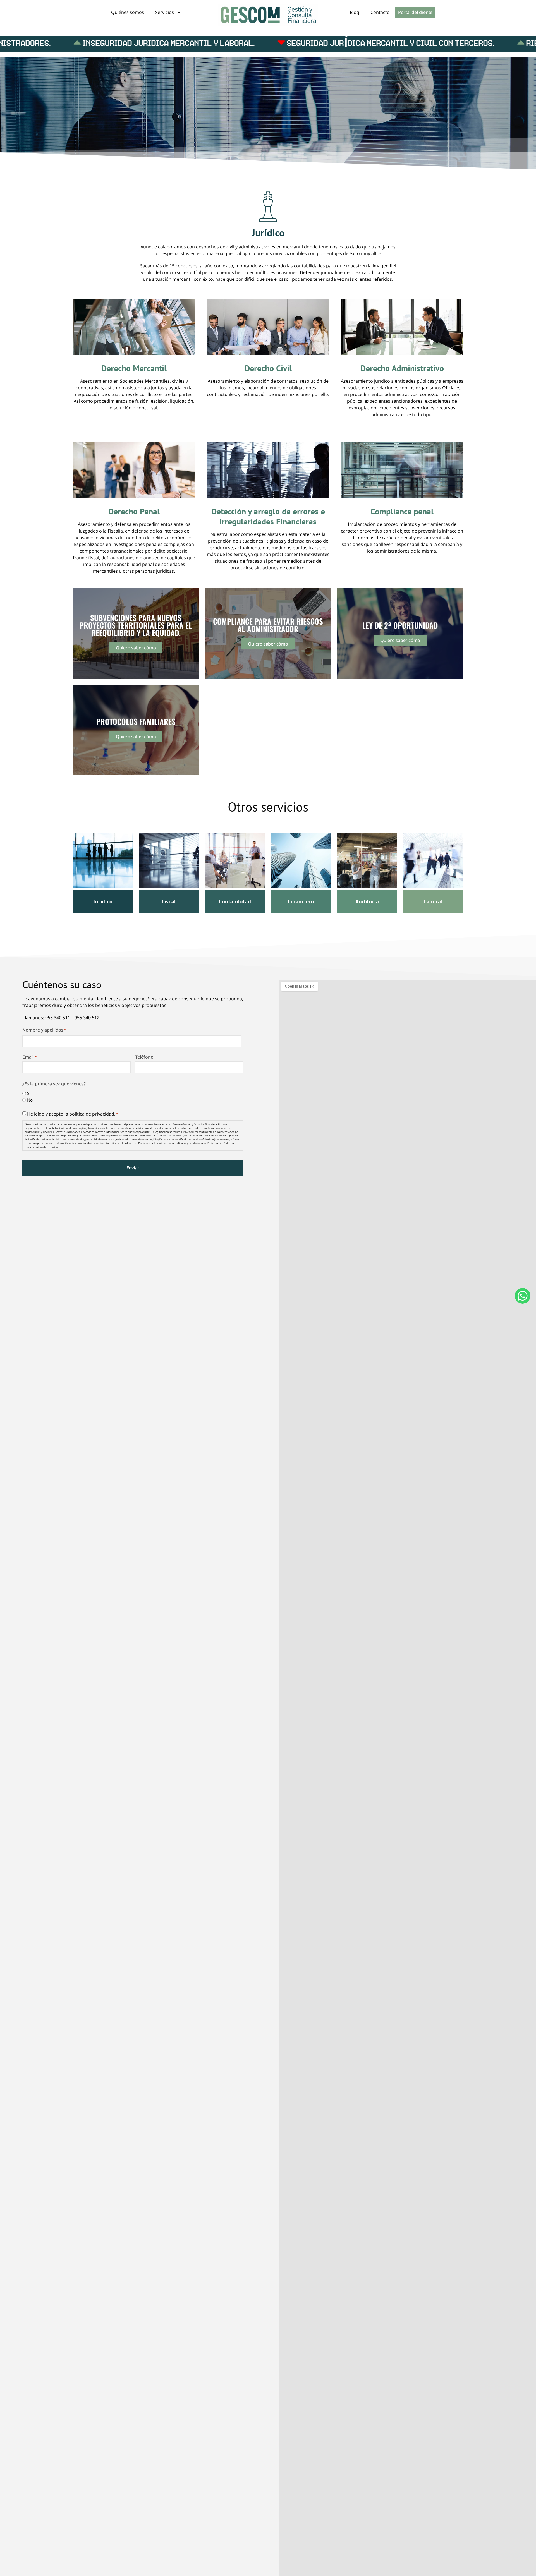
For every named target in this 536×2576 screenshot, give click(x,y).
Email (29, 1057)
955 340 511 (58, 1018)
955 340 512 (87, 1018)
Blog (355, 12)
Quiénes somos (128, 12)
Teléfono (144, 1057)
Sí (29, 1093)
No (30, 1100)
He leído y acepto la (72, 1114)
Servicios (165, 12)
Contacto (380, 12)
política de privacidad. (92, 1114)
